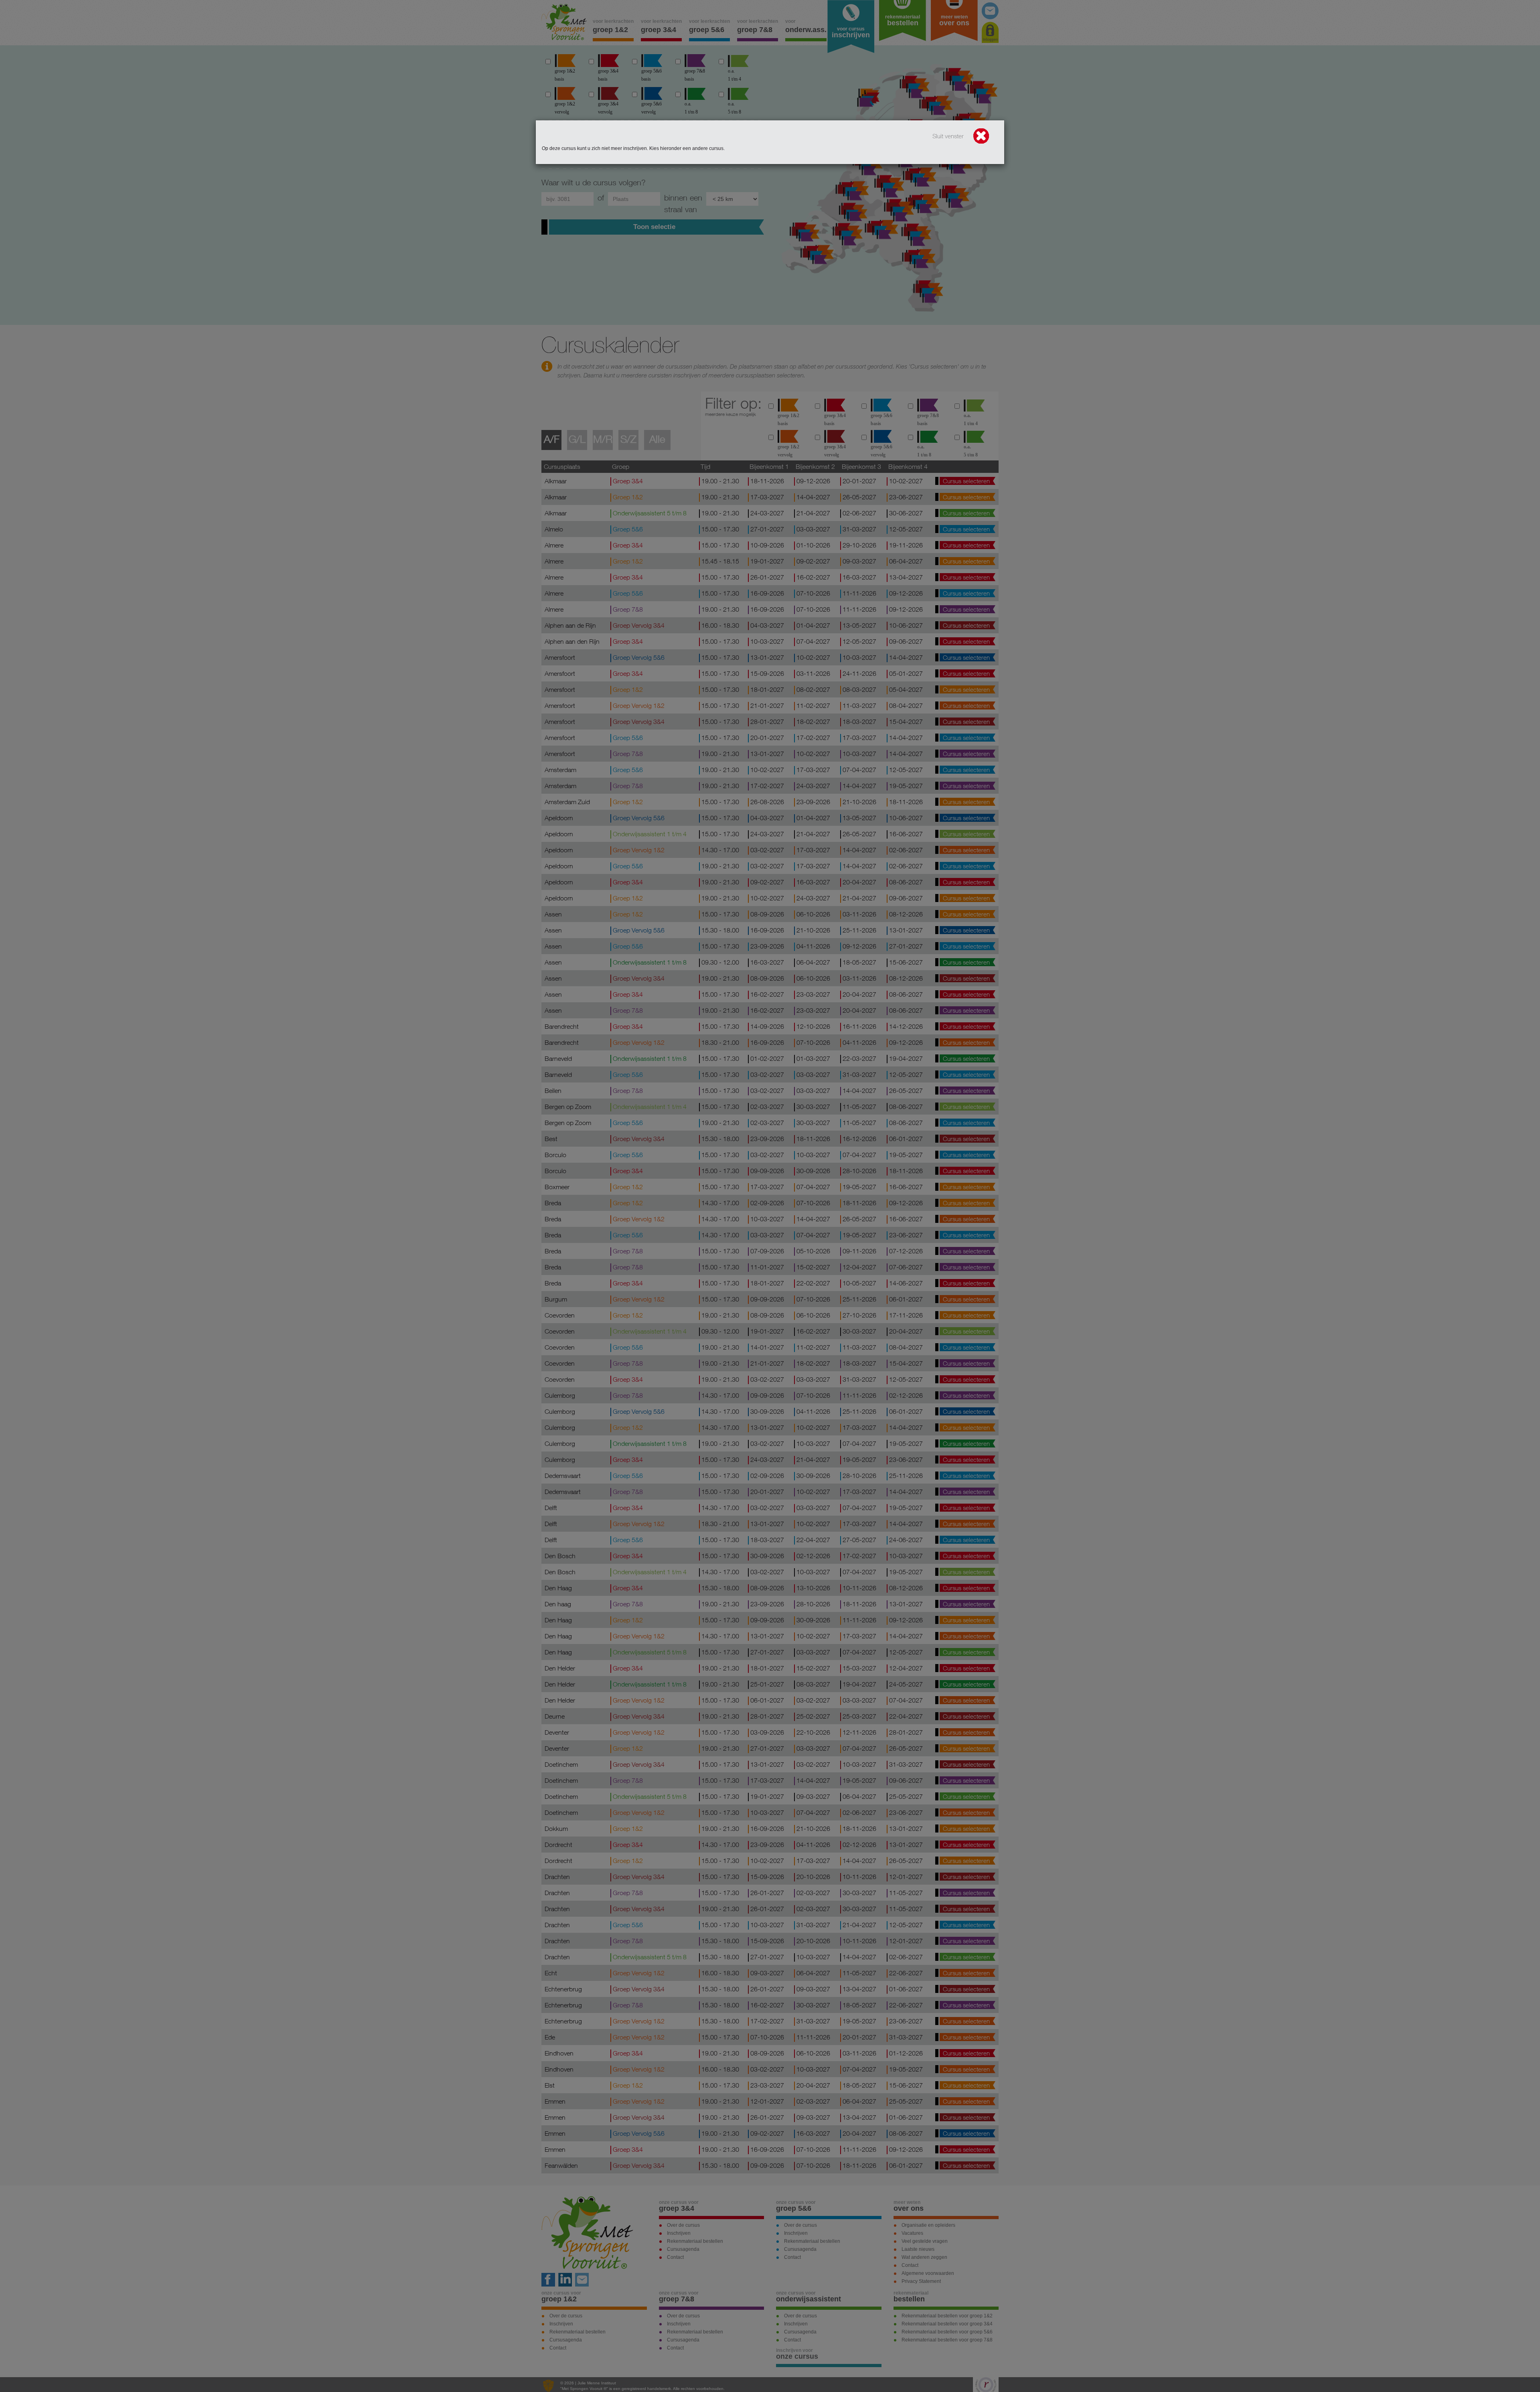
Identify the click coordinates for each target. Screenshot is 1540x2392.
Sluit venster (949, 136)
